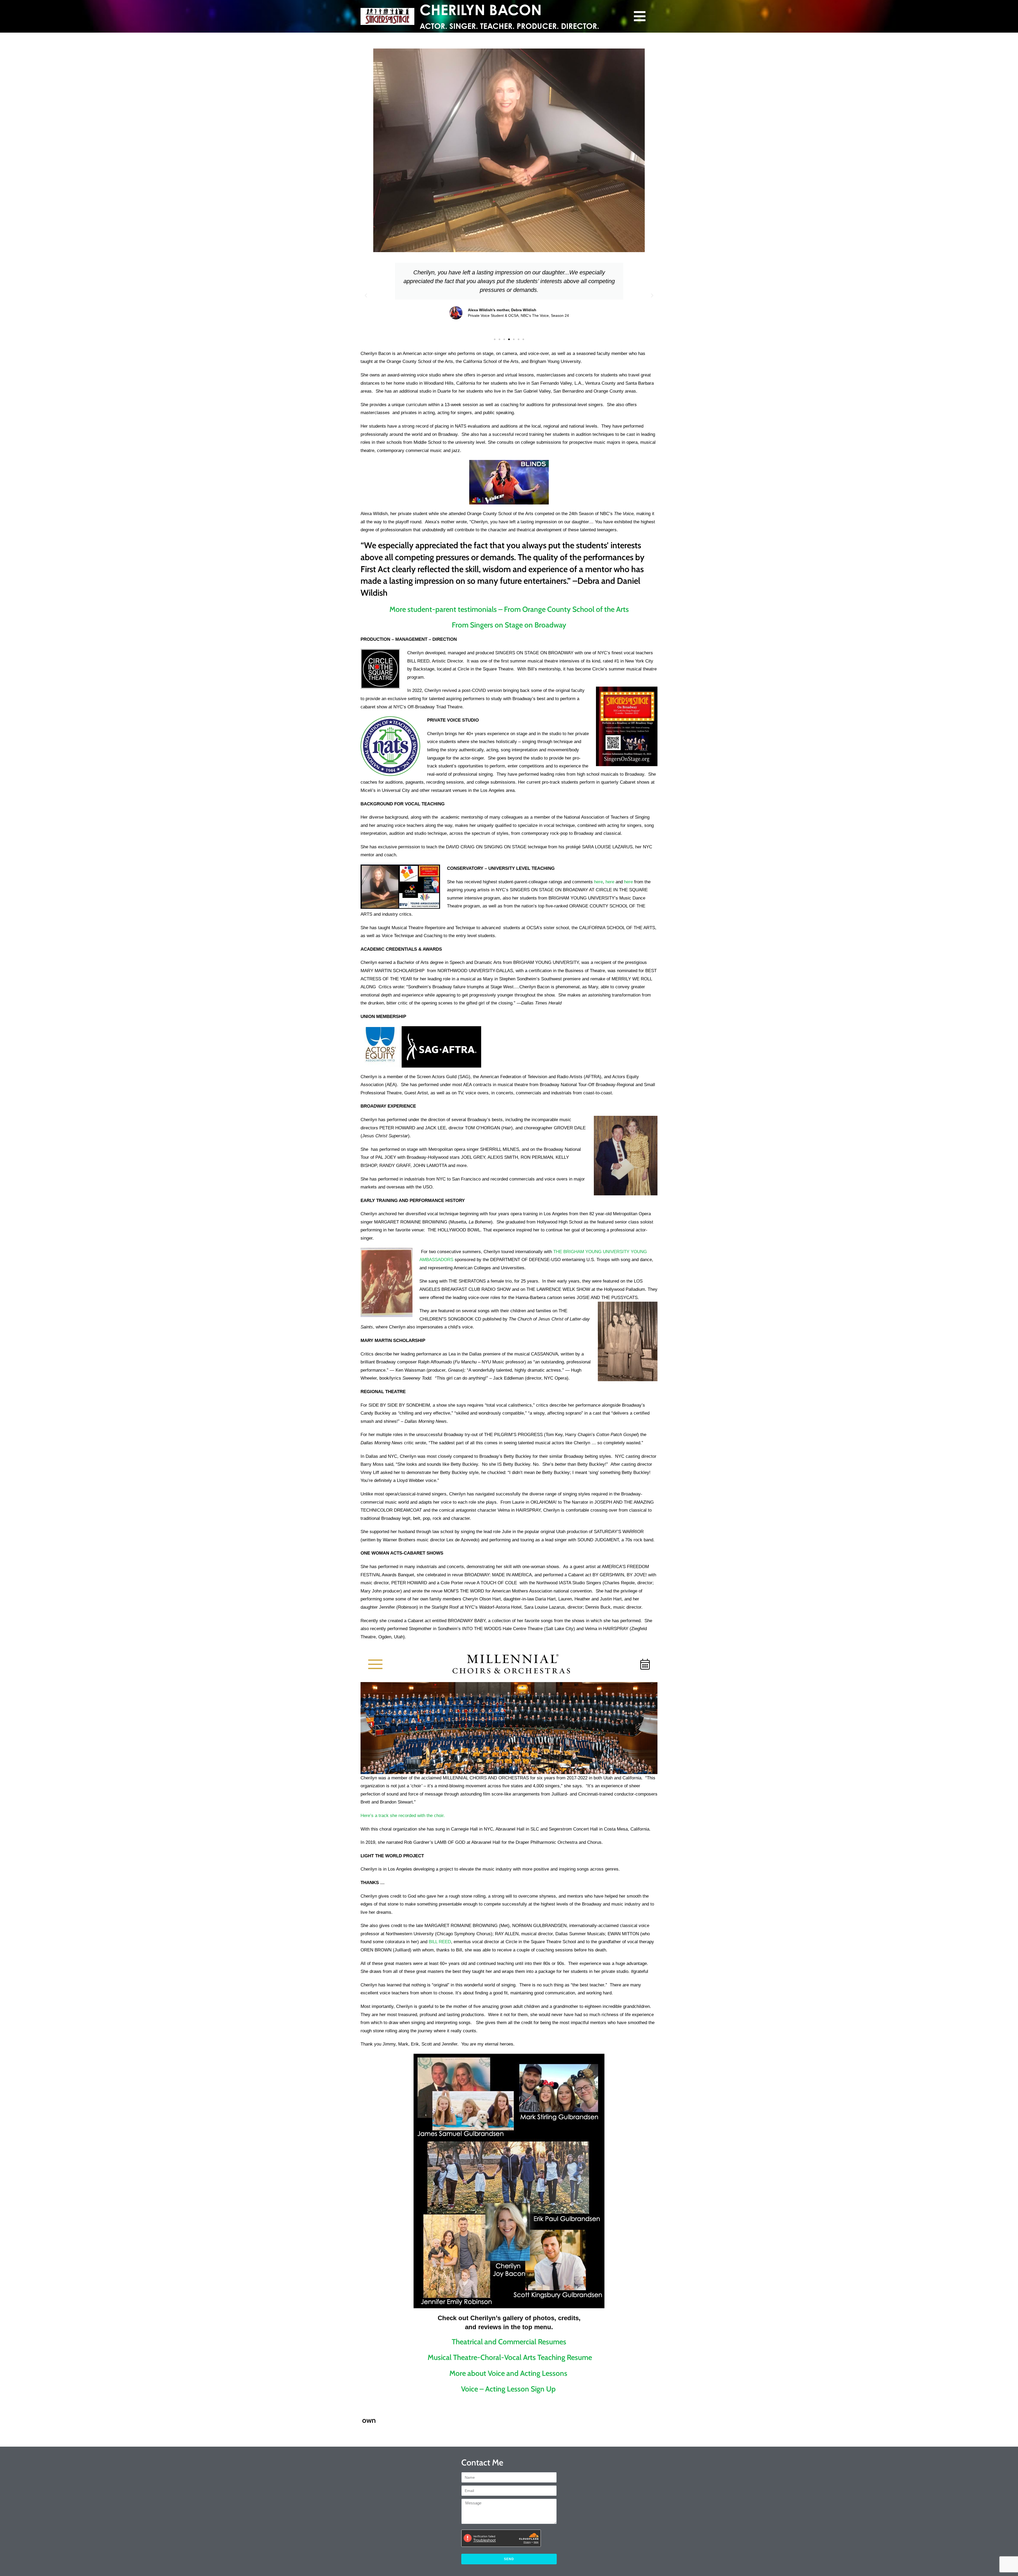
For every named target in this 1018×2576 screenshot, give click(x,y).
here (598, 882)
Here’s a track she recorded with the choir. (403, 1816)
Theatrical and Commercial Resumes (509, 2342)
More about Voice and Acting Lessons (509, 2373)
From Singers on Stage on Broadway (509, 625)
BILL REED (440, 1942)
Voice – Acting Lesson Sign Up (509, 2389)
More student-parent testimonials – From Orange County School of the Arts (509, 609)
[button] (366, 296)
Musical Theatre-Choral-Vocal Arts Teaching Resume (509, 2357)
